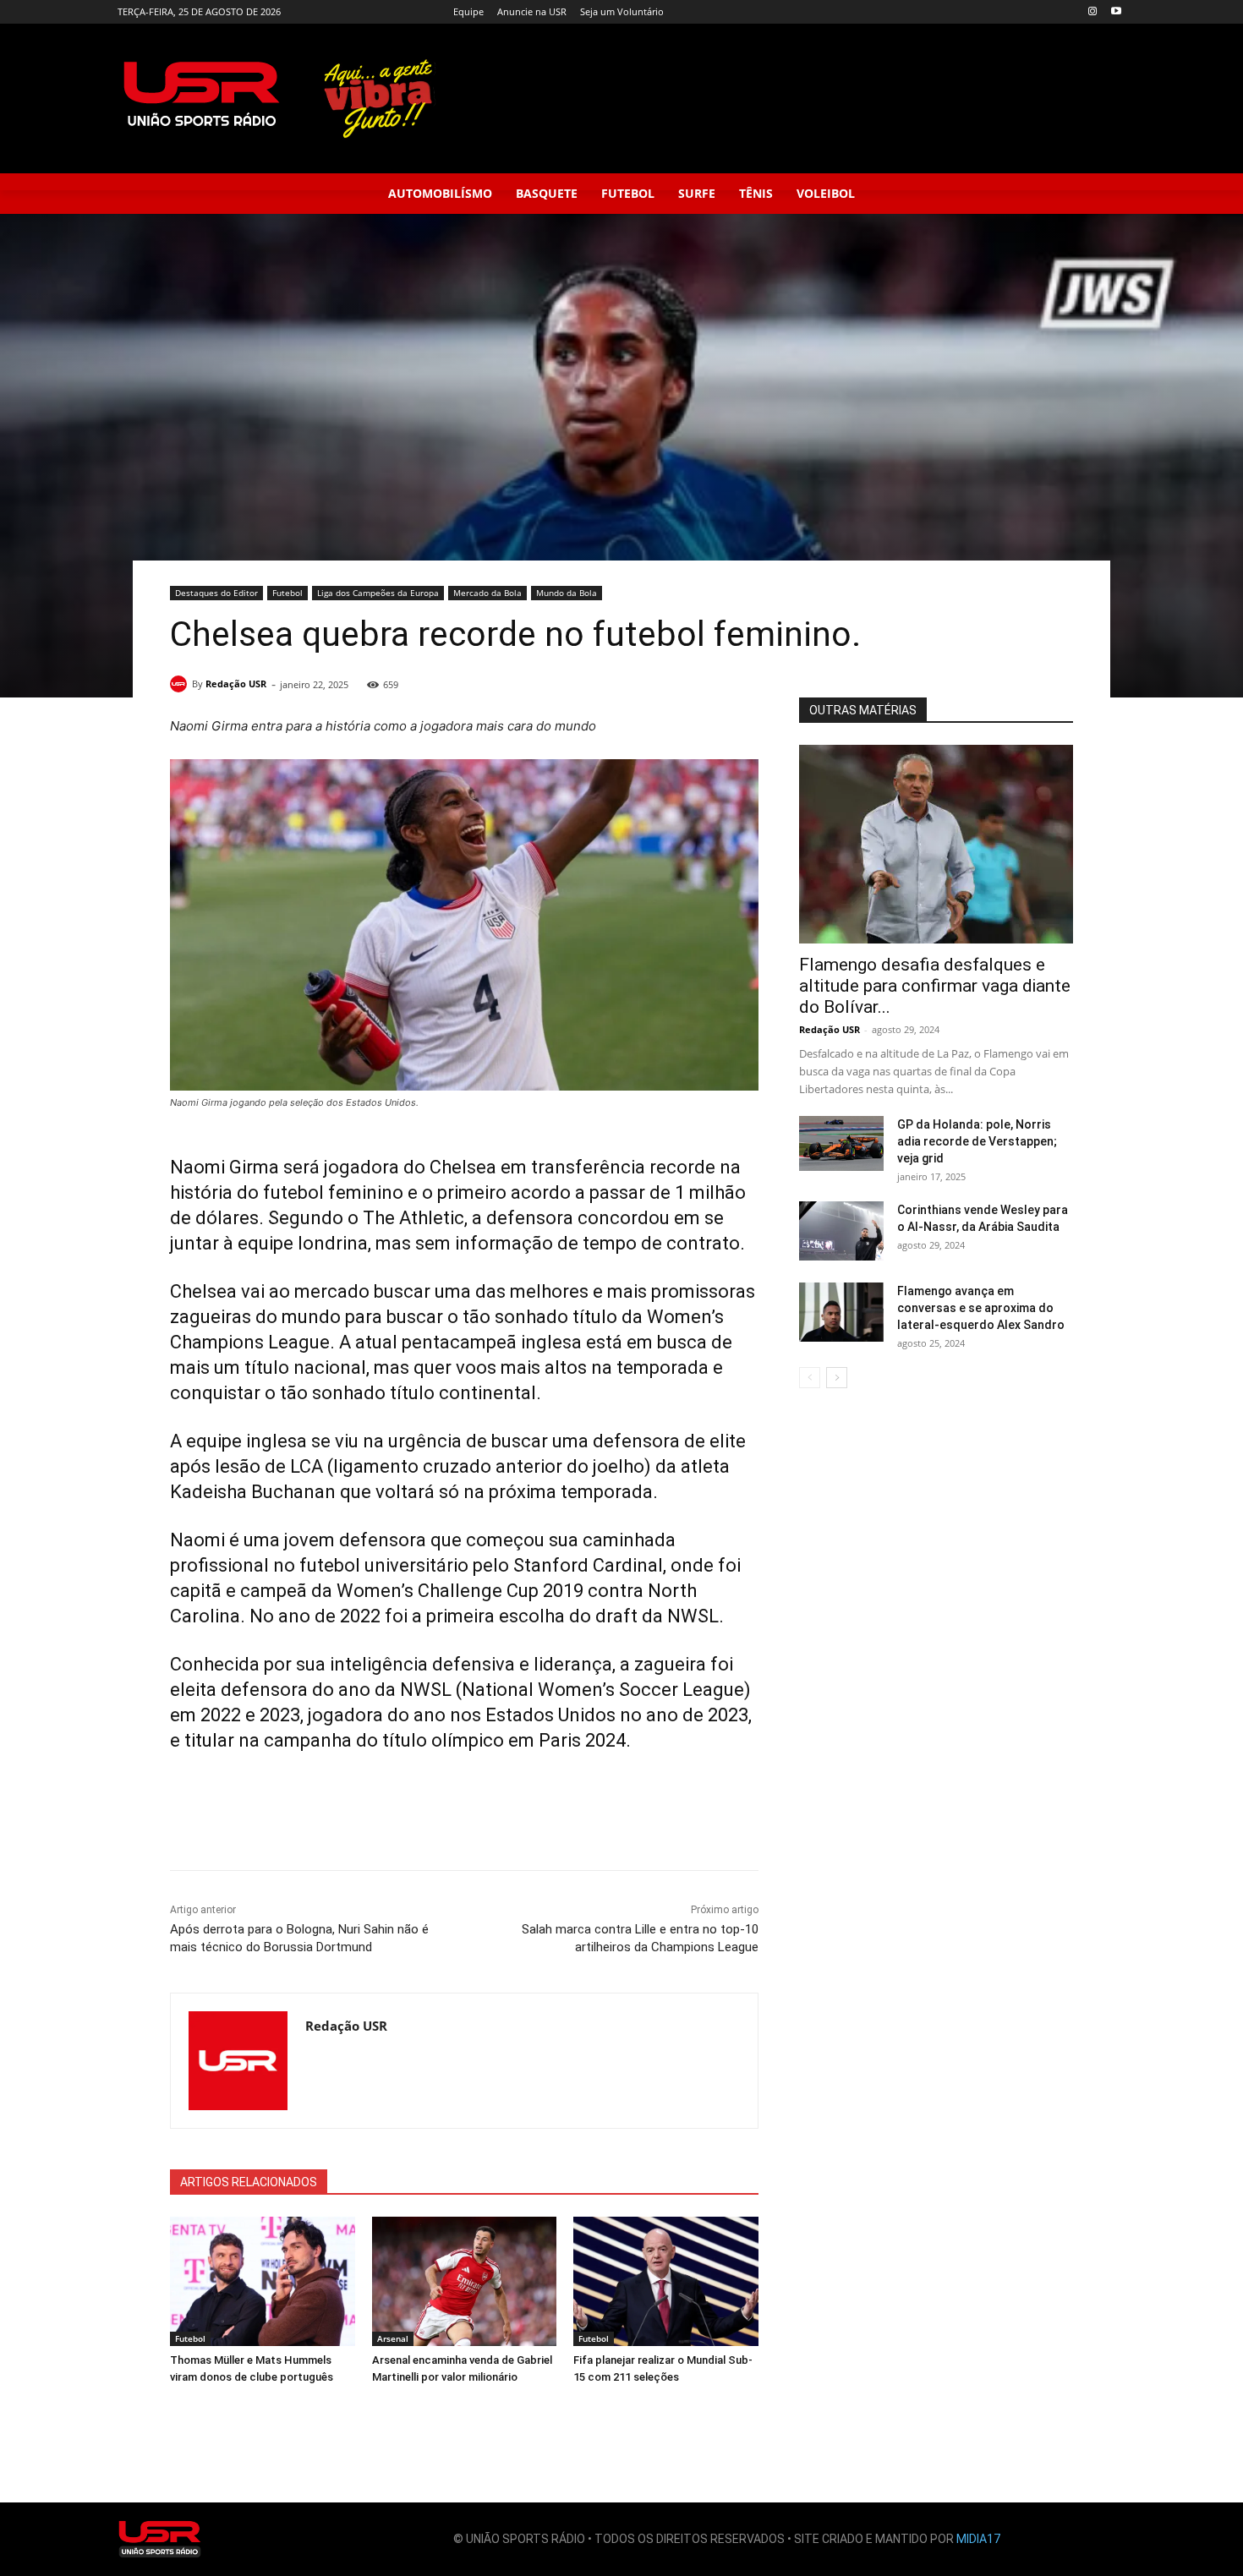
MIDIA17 (978, 2539)
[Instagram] (1092, 12)
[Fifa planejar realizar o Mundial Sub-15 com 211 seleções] (666, 2281)
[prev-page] (810, 1378)
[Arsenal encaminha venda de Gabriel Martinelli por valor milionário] (465, 2281)
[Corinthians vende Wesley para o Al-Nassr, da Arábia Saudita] (841, 1231)
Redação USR (236, 684)
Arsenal (393, 2338)
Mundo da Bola (567, 593)
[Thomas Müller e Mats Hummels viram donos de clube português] (263, 2281)
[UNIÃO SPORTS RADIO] (160, 2539)
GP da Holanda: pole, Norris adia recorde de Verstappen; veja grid (977, 1141)
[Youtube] (1116, 12)
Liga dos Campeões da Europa (378, 593)
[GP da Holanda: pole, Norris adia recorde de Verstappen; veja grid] (841, 1143)
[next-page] (837, 1378)
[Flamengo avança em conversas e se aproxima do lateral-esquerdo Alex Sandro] (841, 1312)
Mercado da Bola (487, 593)
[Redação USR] (181, 684)
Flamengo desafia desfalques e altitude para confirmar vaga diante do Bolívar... (935, 986)
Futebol (287, 593)
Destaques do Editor (216, 593)
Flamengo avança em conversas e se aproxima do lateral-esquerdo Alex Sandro (981, 1308)
